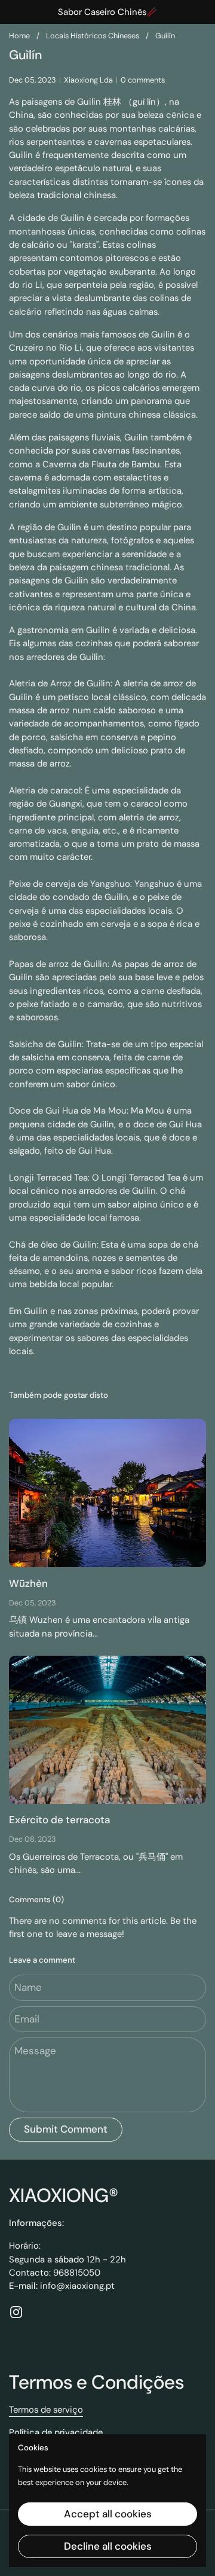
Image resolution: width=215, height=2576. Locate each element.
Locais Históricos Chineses (93, 36)
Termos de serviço (46, 2410)
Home (19, 36)
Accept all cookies (108, 2514)
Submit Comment (66, 2129)
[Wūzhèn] (107, 1493)
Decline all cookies (108, 2546)
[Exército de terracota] (107, 1730)
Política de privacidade (56, 2432)
